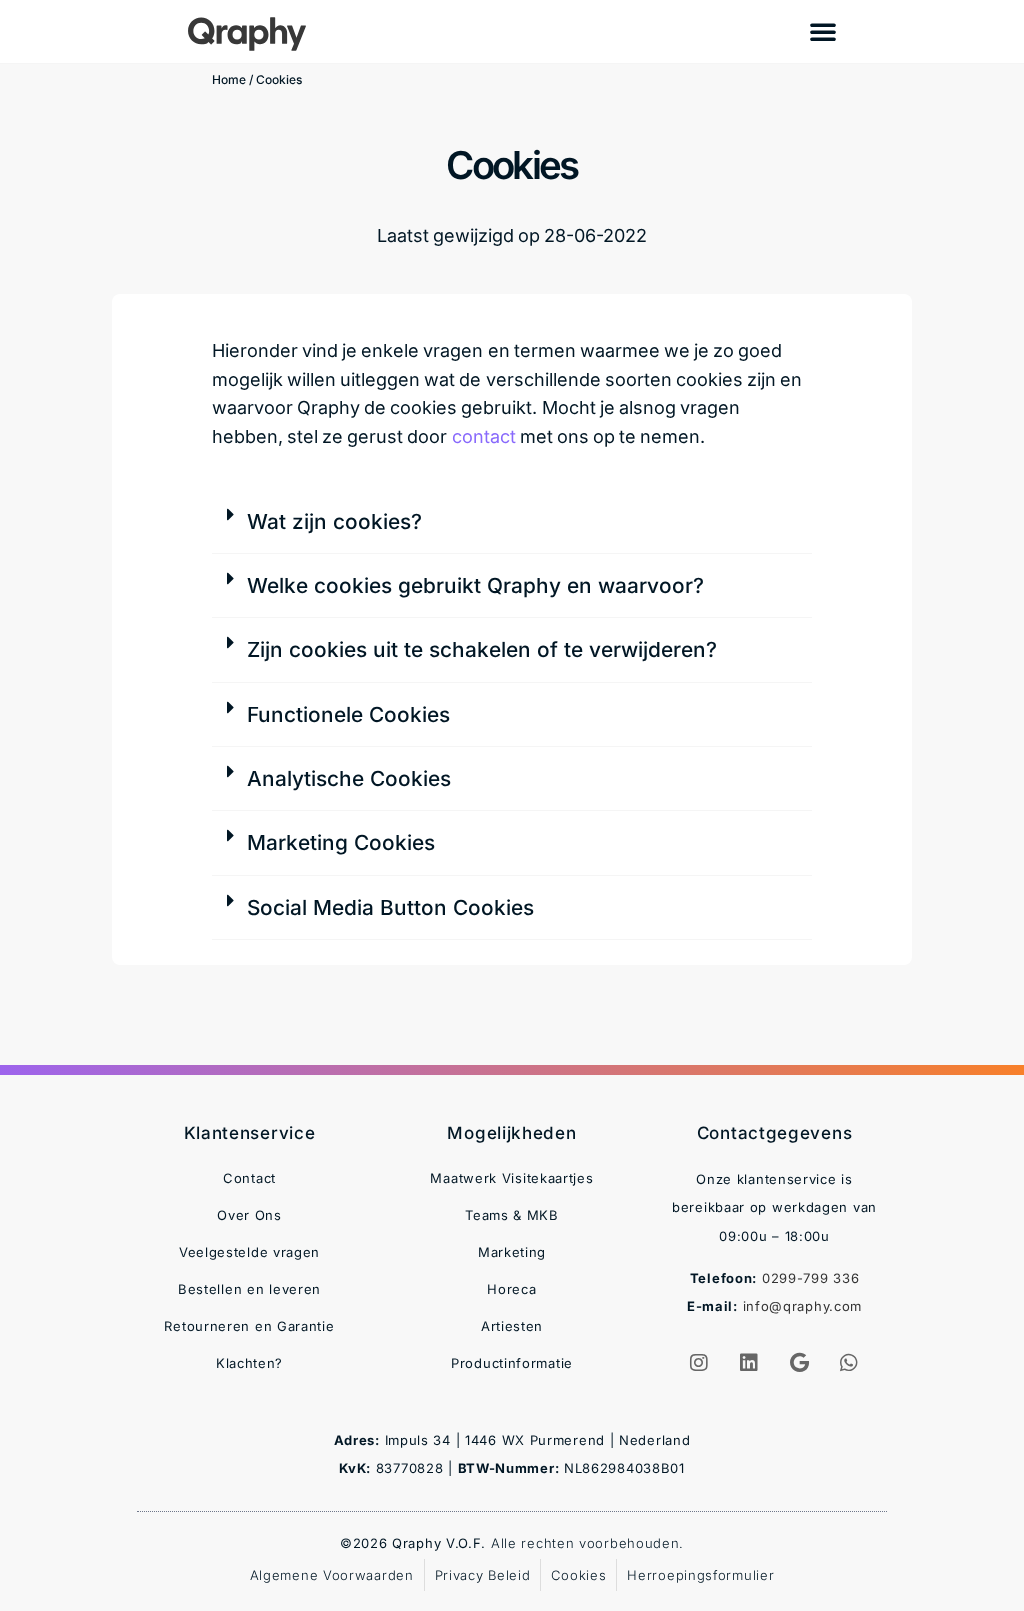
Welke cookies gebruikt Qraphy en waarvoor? (475, 585)
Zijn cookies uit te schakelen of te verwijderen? (482, 649)
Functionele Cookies (348, 714)
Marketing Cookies (341, 842)
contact (484, 436)
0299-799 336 (810, 1278)
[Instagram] (700, 1363)
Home (229, 79)
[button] (512, 522)
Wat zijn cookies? (334, 521)
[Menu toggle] (823, 31)
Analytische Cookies (349, 778)
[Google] (800, 1363)
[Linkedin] (750, 1363)
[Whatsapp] (850, 1363)
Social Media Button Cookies (390, 907)
